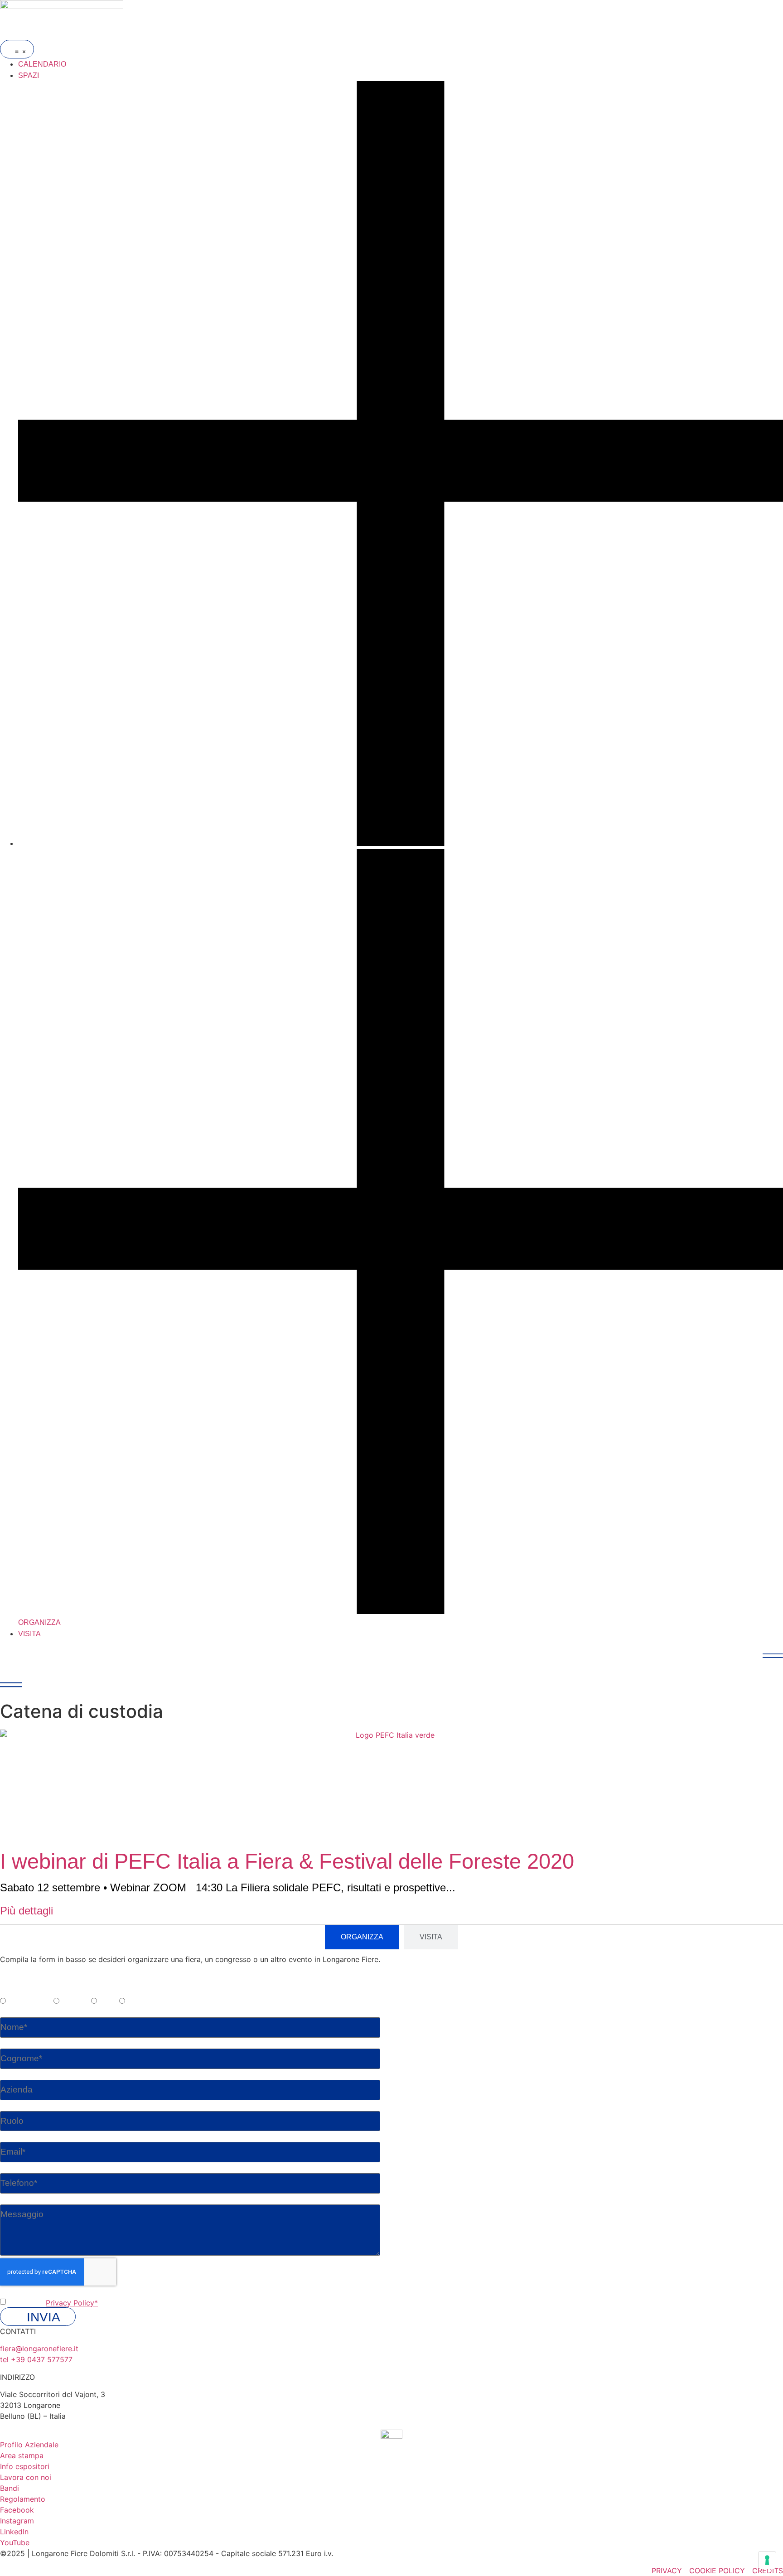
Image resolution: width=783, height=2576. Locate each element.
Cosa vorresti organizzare (45, 1991)
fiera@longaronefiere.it (39, 2349)
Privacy (13, 2292)
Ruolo (10, 2106)
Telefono (15, 2169)
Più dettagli (27, 1911)
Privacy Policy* (72, 2303)
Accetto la (53, 2303)
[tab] (362, 1937)
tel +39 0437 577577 (36, 2359)
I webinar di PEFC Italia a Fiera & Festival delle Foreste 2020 (287, 1861)
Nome (10, 2013)
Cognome (17, 2044)
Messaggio (19, 2200)
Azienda (14, 2075)
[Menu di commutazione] (17, 49)
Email (9, 2137)
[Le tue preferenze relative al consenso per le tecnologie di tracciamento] (767, 2560)
